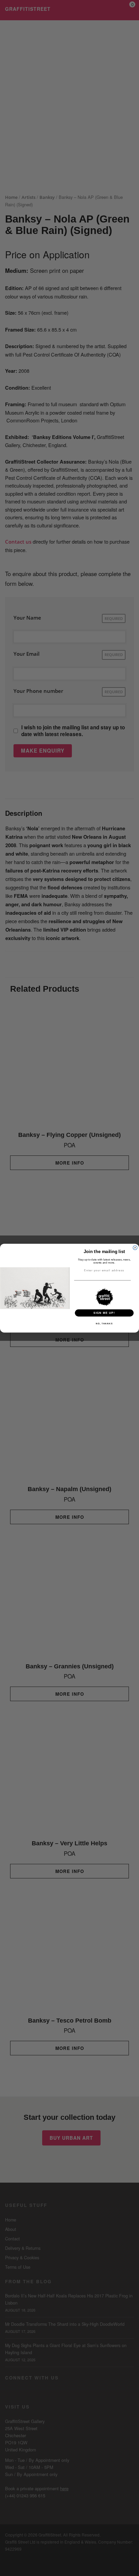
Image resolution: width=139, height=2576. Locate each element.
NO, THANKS (104, 1323)
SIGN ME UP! (104, 1313)
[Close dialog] (135, 1247)
